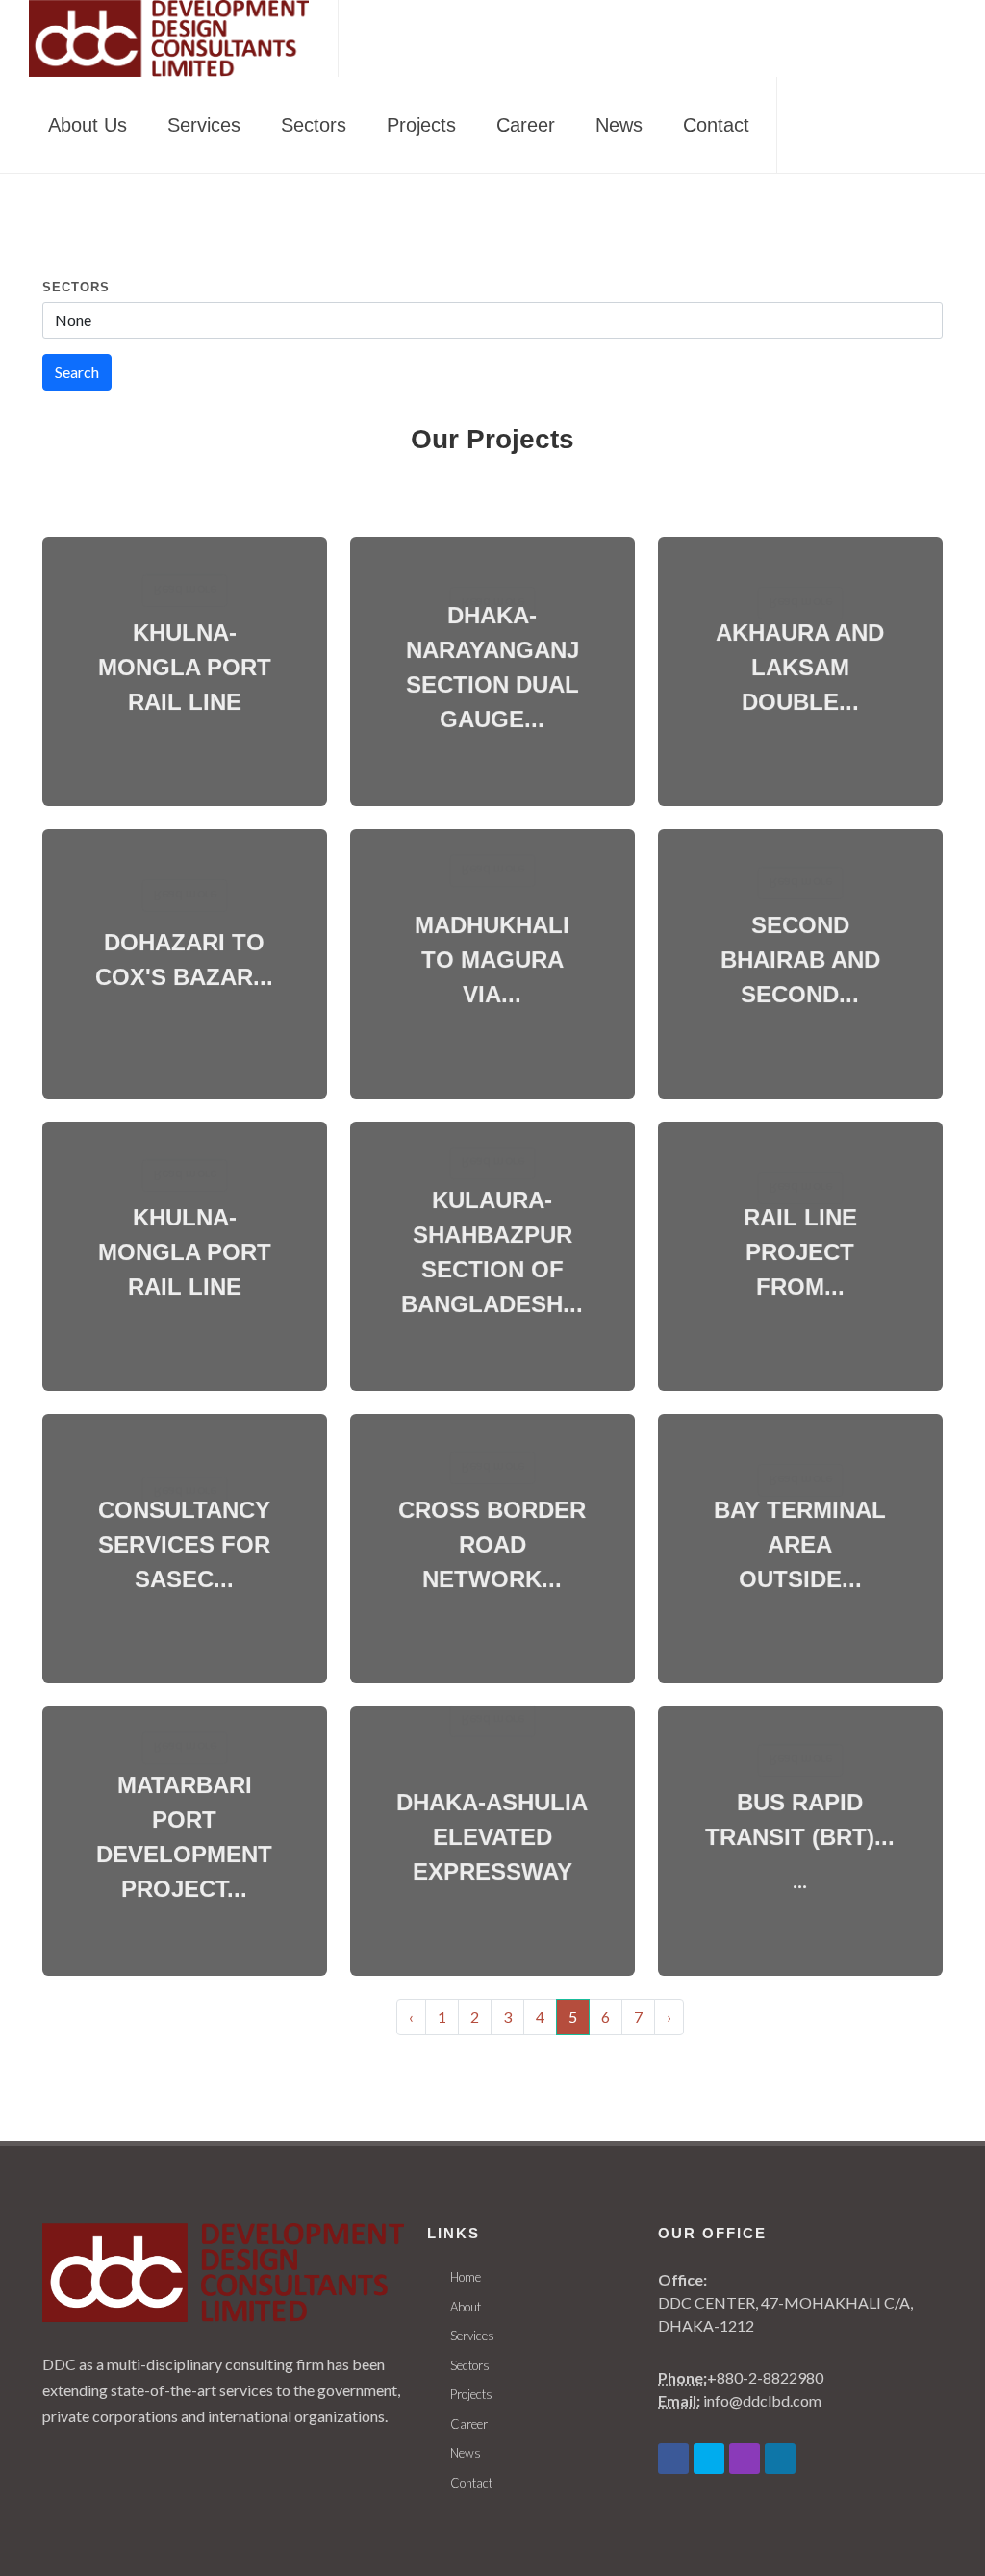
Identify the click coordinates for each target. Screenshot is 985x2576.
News (466, 2453)
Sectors (76, 287)
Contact (471, 2483)
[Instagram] (745, 2459)
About (466, 2307)
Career (469, 2424)
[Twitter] (709, 2459)
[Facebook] (673, 2459)
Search (77, 372)
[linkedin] (780, 2459)
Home (466, 2277)
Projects (471, 2394)
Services (472, 2336)
